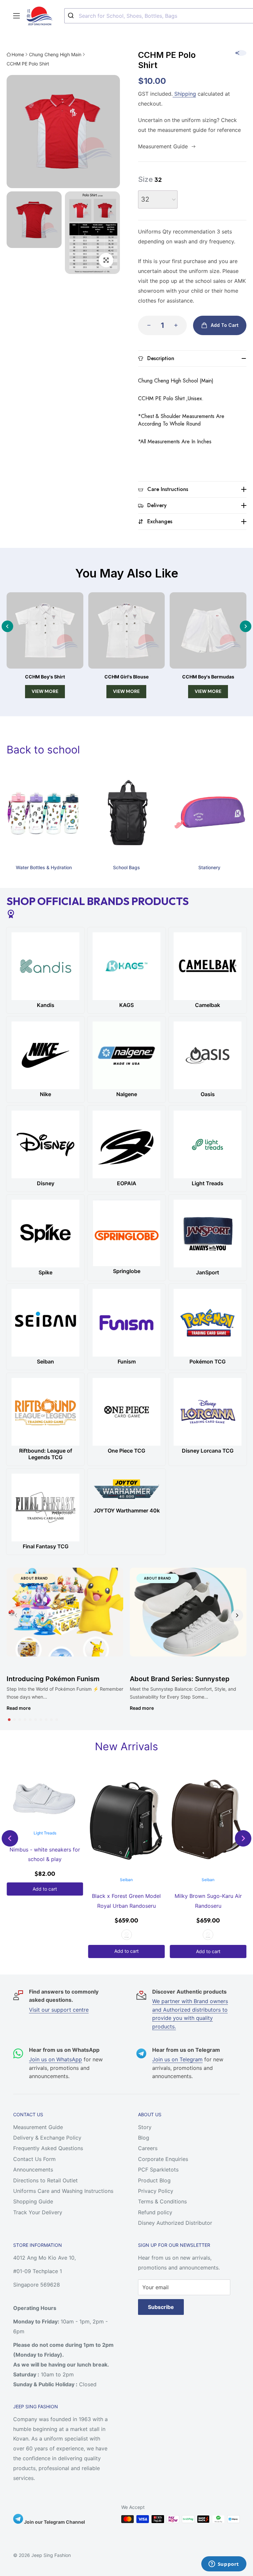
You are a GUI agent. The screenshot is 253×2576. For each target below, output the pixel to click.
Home (18, 54)
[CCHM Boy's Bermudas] (208, 631)
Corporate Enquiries (163, 2159)
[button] (9, 1720)
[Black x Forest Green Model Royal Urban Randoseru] (45, 1822)
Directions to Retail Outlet (45, 2180)
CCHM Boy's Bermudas (208, 677)
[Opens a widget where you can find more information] (224, 2564)
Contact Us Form (34, 2159)
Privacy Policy (156, 2191)
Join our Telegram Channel (54, 2522)
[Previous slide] (7, 626)
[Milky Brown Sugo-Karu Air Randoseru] (127, 1822)
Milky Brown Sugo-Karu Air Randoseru (126, 1901)
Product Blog (154, 2180)
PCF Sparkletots (158, 2170)
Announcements (33, 2170)
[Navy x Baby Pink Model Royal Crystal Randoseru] (208, 1822)
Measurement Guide (38, 2127)
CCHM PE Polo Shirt (28, 64)
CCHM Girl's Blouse (126, 677)
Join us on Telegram (177, 2059)
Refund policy (155, 2212)
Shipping (184, 94)
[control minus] (147, 325)
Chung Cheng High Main (55, 54)
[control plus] (178, 325)
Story (145, 2127)
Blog (144, 2138)
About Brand (34, 1578)
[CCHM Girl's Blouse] (127, 631)
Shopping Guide (33, 2201)
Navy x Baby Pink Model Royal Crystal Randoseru (208, 1901)
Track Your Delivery (38, 2212)
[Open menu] (16, 16)
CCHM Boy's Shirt (45, 677)
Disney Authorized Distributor (175, 2223)
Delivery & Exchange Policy (47, 2138)
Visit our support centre (59, 2010)
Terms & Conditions (162, 2201)
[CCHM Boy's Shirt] (45, 631)
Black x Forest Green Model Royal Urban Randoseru (45, 1901)
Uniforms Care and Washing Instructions (63, 2191)
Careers (148, 2148)
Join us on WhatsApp (56, 2059)
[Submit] (72, 16)
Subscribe (161, 2307)
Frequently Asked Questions (48, 2148)
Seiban (45, 1880)
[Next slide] (246, 626)
